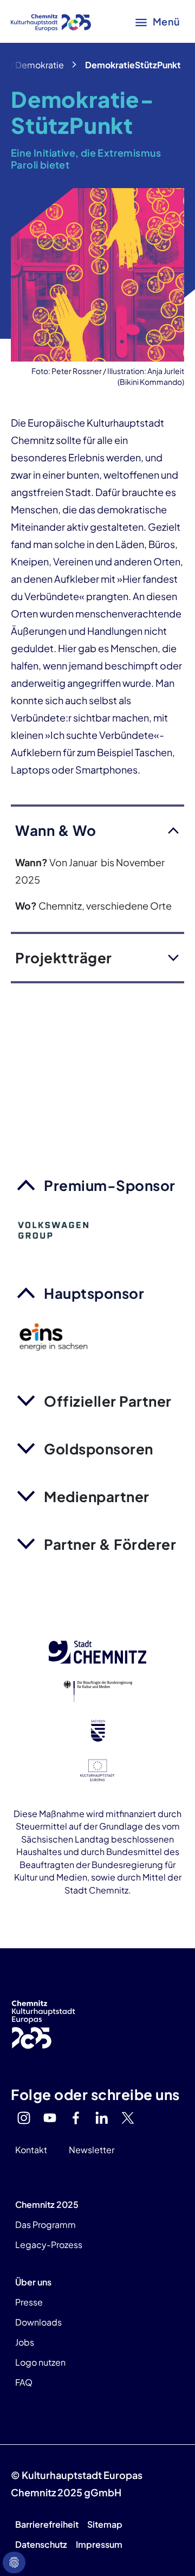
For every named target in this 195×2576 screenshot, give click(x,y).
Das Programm (45, 2224)
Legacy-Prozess (49, 2245)
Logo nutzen (40, 2362)
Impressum (99, 2544)
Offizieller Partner (108, 1401)
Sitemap (105, 2524)
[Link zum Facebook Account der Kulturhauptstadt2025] (76, 2118)
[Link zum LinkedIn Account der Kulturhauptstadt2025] (102, 2118)
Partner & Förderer (110, 1544)
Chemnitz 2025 (47, 2204)
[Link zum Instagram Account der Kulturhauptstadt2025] (24, 2118)
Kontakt (31, 2150)
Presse (29, 2302)
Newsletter (92, 2150)
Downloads (38, 2322)
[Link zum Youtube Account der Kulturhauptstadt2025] (50, 2118)
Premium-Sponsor (110, 1185)
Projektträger (64, 958)
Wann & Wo (56, 830)
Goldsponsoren (99, 1449)
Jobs (25, 2342)
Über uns (33, 2282)
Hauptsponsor (94, 1293)
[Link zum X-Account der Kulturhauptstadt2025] (128, 2118)
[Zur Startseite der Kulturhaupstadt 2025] (51, 22)
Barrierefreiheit (47, 2524)
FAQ (24, 2382)
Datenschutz (41, 2544)
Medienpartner (97, 1496)
